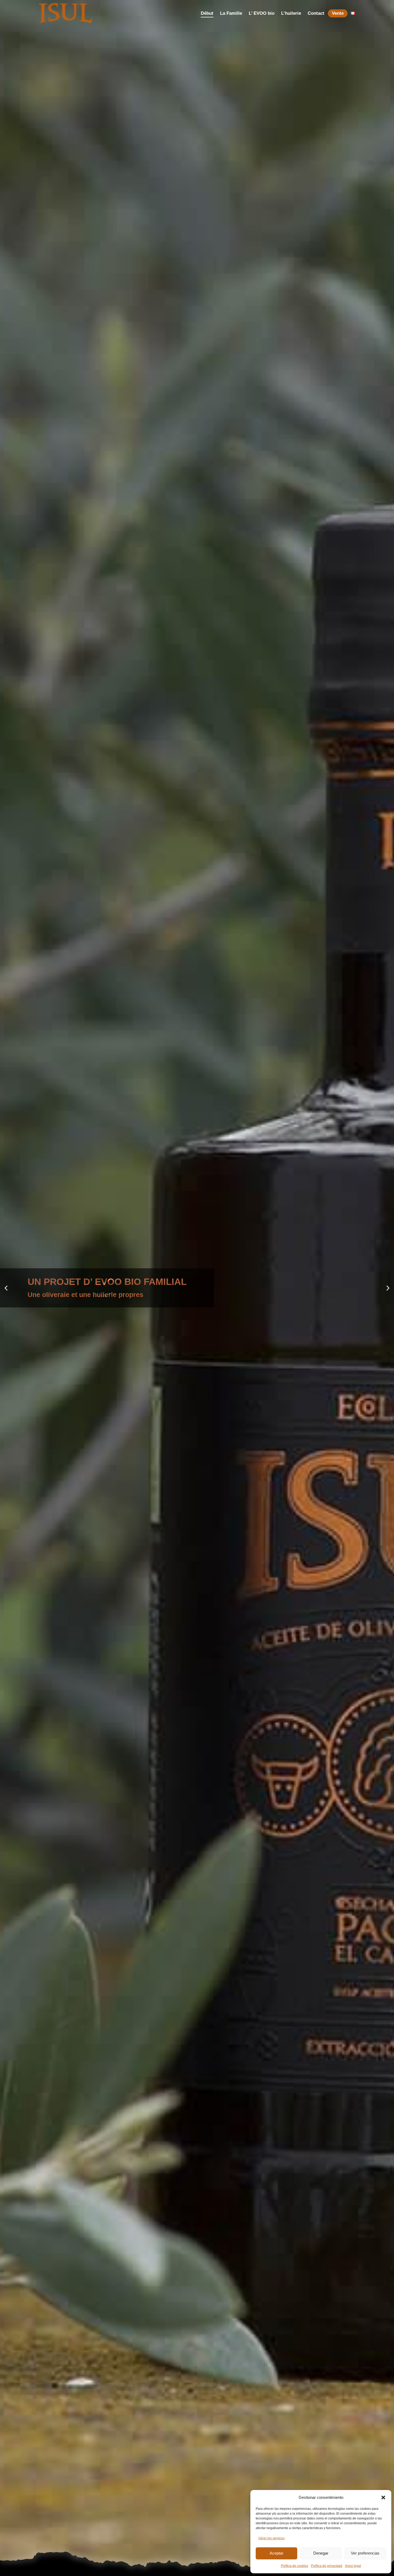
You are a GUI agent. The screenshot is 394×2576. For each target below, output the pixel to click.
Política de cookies (295, 2566)
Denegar (321, 2553)
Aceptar (276, 2553)
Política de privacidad (327, 2566)
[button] (383, 2498)
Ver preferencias (365, 2553)
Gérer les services (272, 2538)
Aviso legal (353, 2566)
